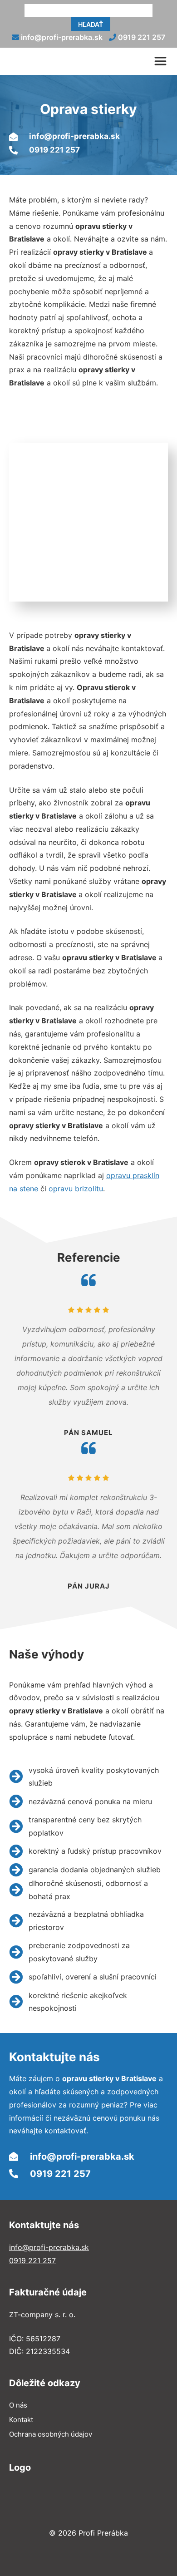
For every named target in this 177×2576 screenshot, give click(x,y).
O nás (18, 2405)
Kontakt (21, 2420)
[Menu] (163, 61)
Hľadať (91, 24)
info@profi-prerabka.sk (61, 37)
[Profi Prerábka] (72, 61)
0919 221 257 (141, 37)
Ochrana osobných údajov (51, 2434)
